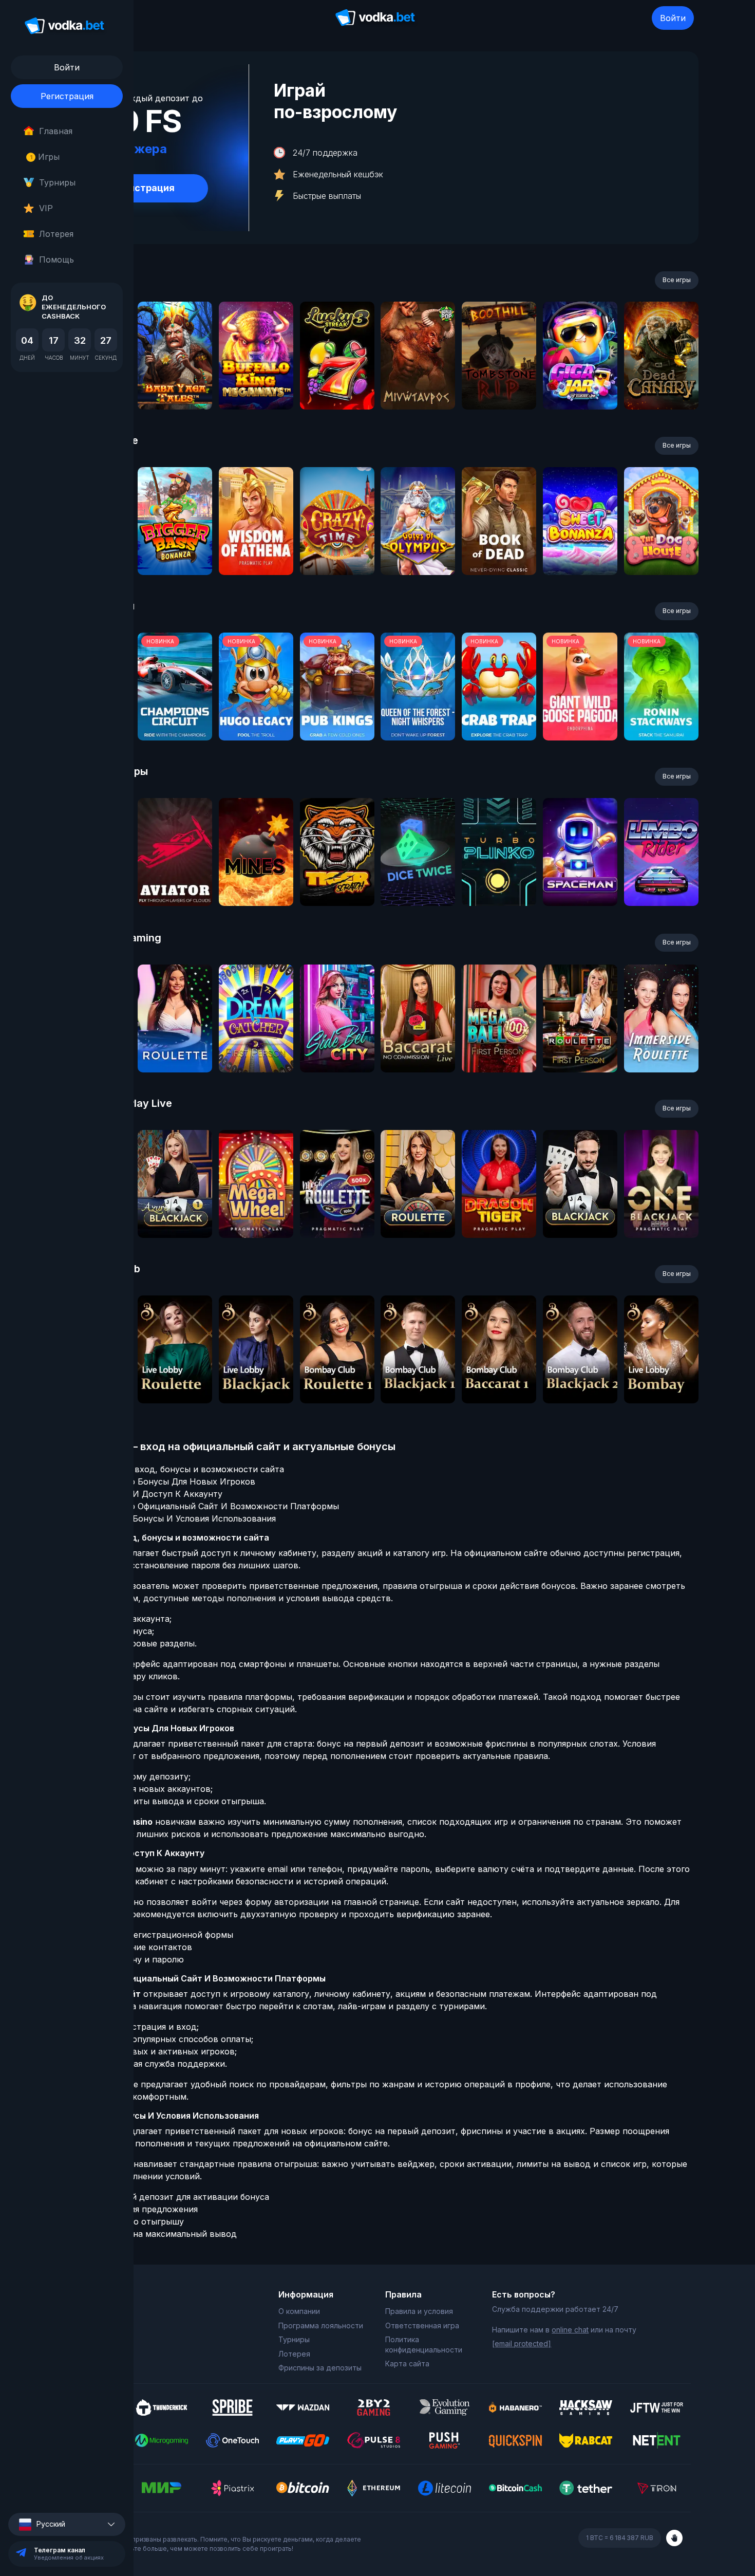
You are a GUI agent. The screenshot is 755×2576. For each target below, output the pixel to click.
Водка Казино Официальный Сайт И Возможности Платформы (208, 1506)
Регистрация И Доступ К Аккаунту (150, 1494)
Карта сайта (407, 2364)
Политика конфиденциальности (424, 2345)
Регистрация (67, 96)
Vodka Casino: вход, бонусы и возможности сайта (181, 1469)
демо (175, 383)
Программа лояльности (321, 2325)
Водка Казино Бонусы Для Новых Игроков (166, 1481)
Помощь (56, 260)
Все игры (677, 280)
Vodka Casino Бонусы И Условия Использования (176, 1518)
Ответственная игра (422, 2325)
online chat (570, 2330)
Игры (45, 157)
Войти (673, 18)
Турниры (57, 182)
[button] (67, 2524)
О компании (299, 2311)
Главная (56, 131)
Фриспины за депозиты (320, 2368)
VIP (46, 208)
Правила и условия (419, 2311)
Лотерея (56, 234)
